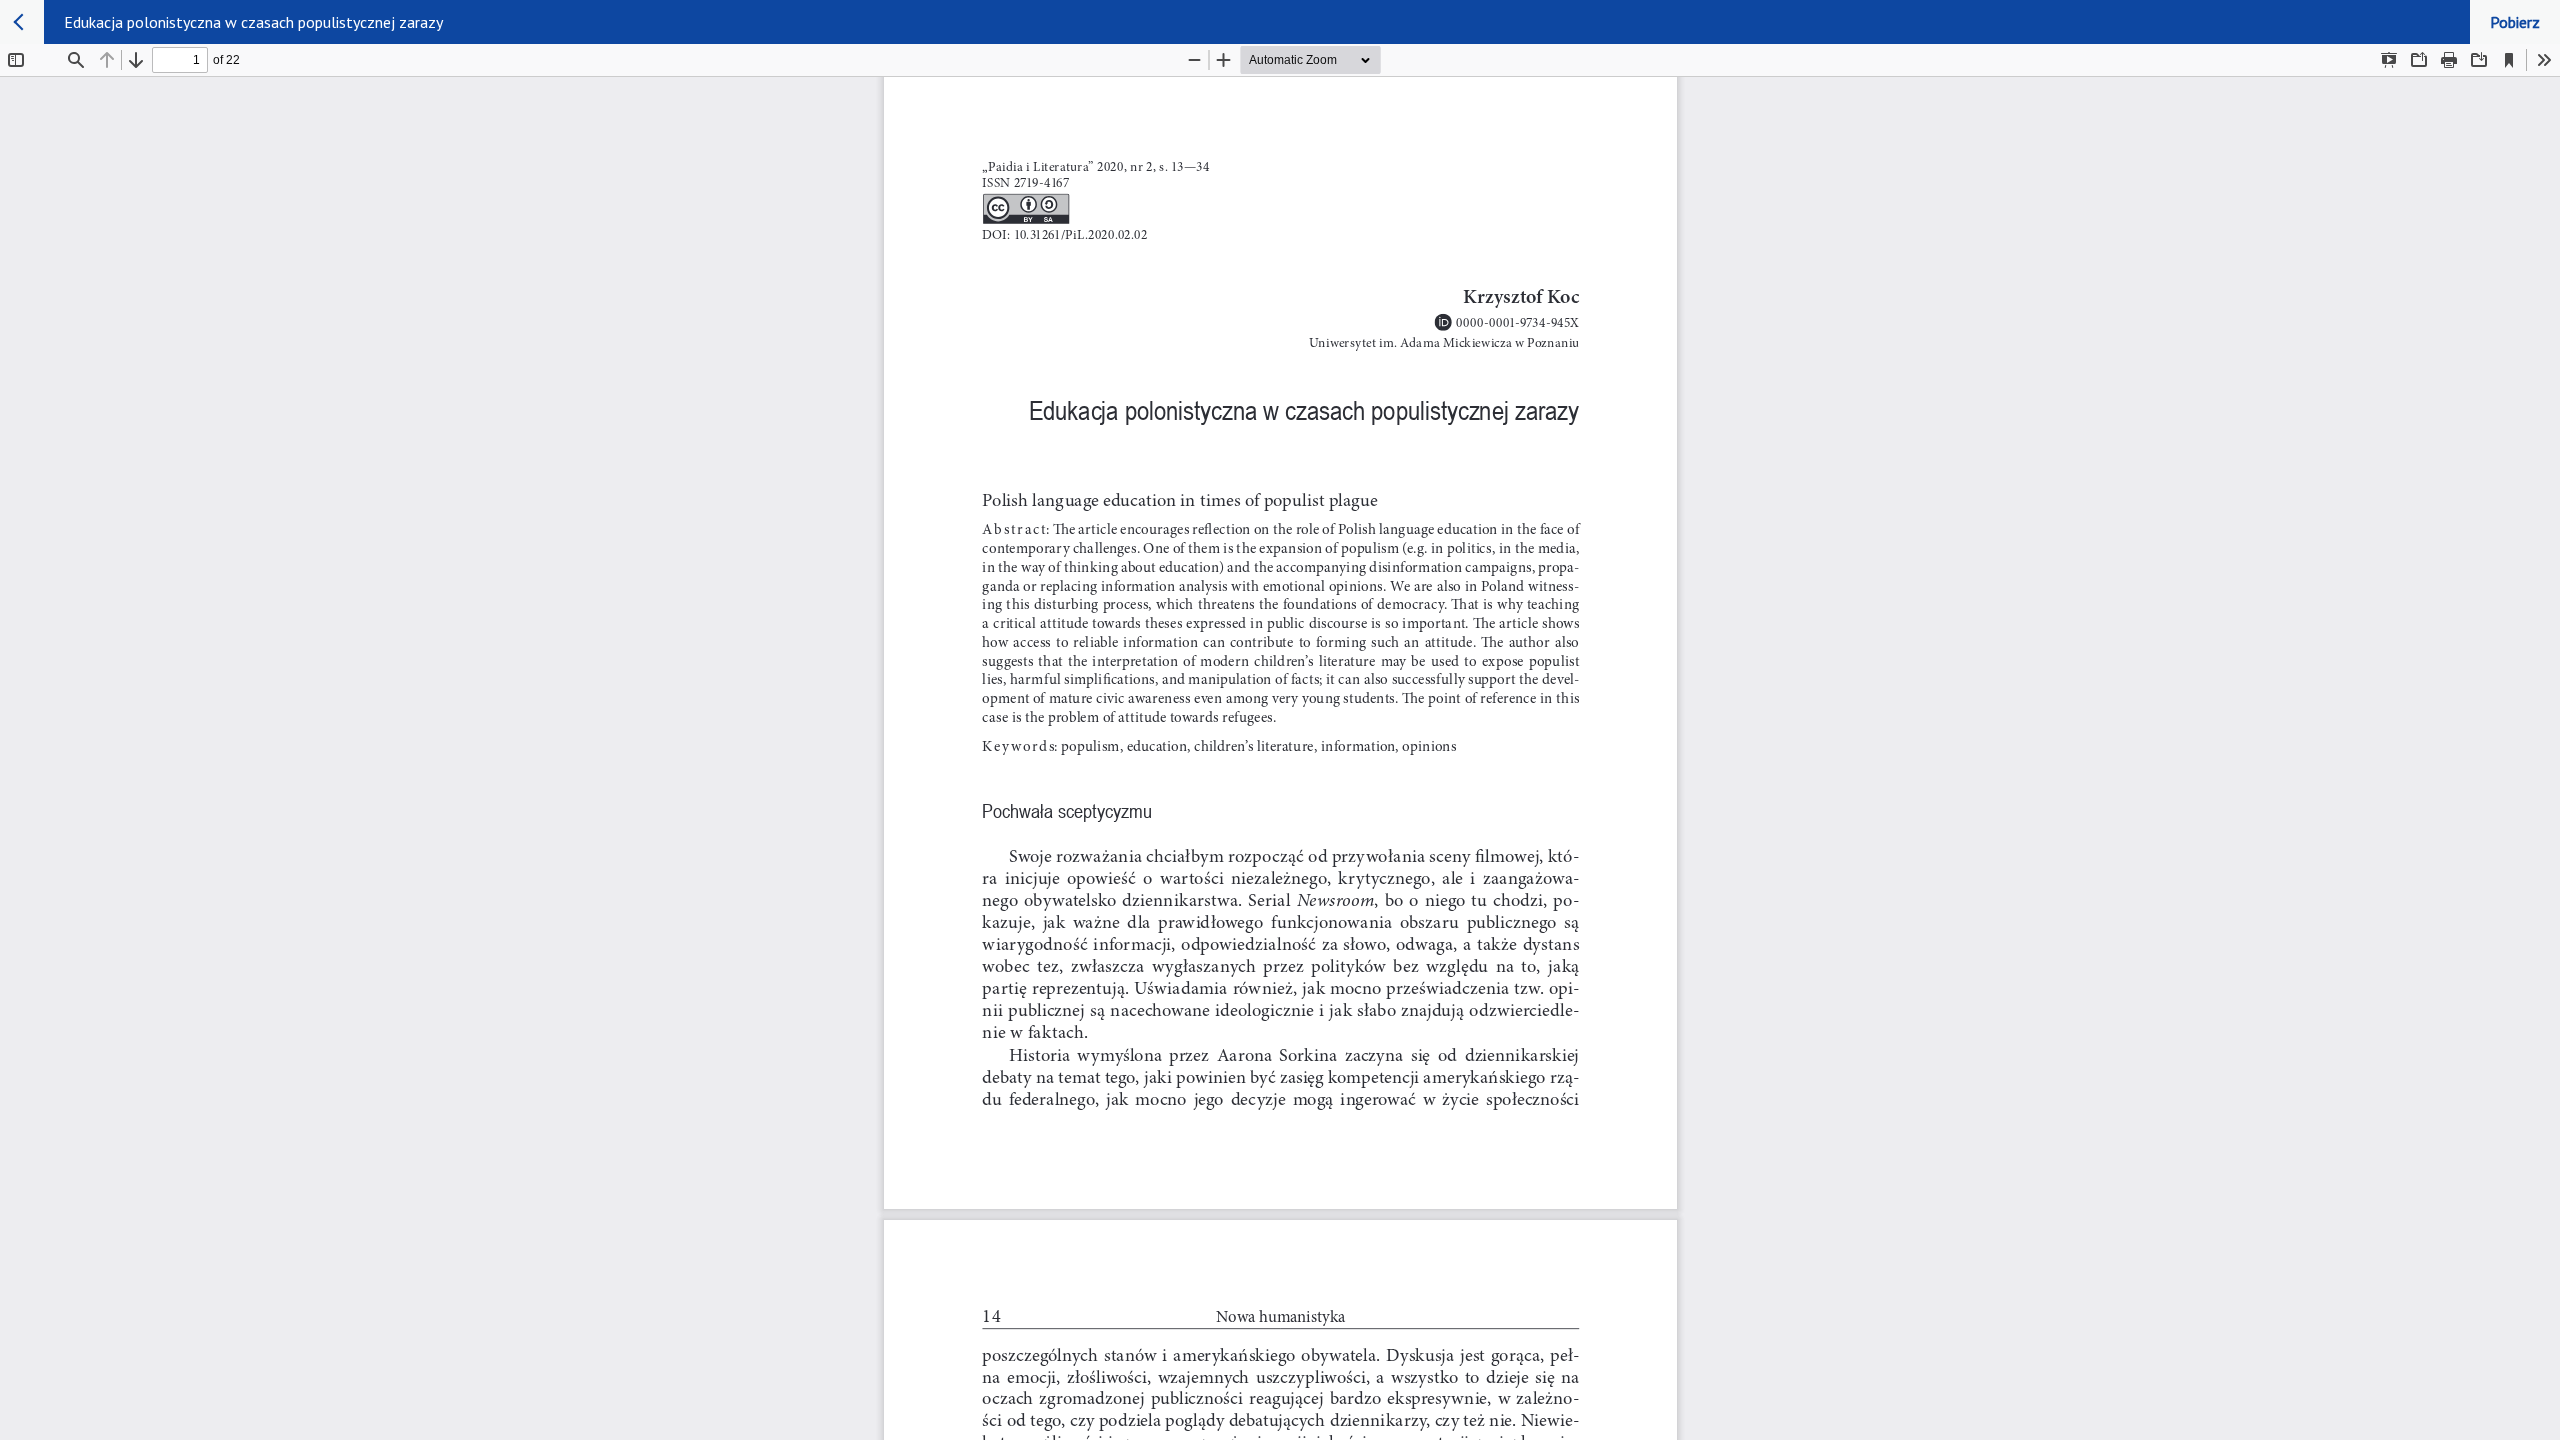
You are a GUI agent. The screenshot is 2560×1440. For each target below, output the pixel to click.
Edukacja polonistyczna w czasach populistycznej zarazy (253, 22)
